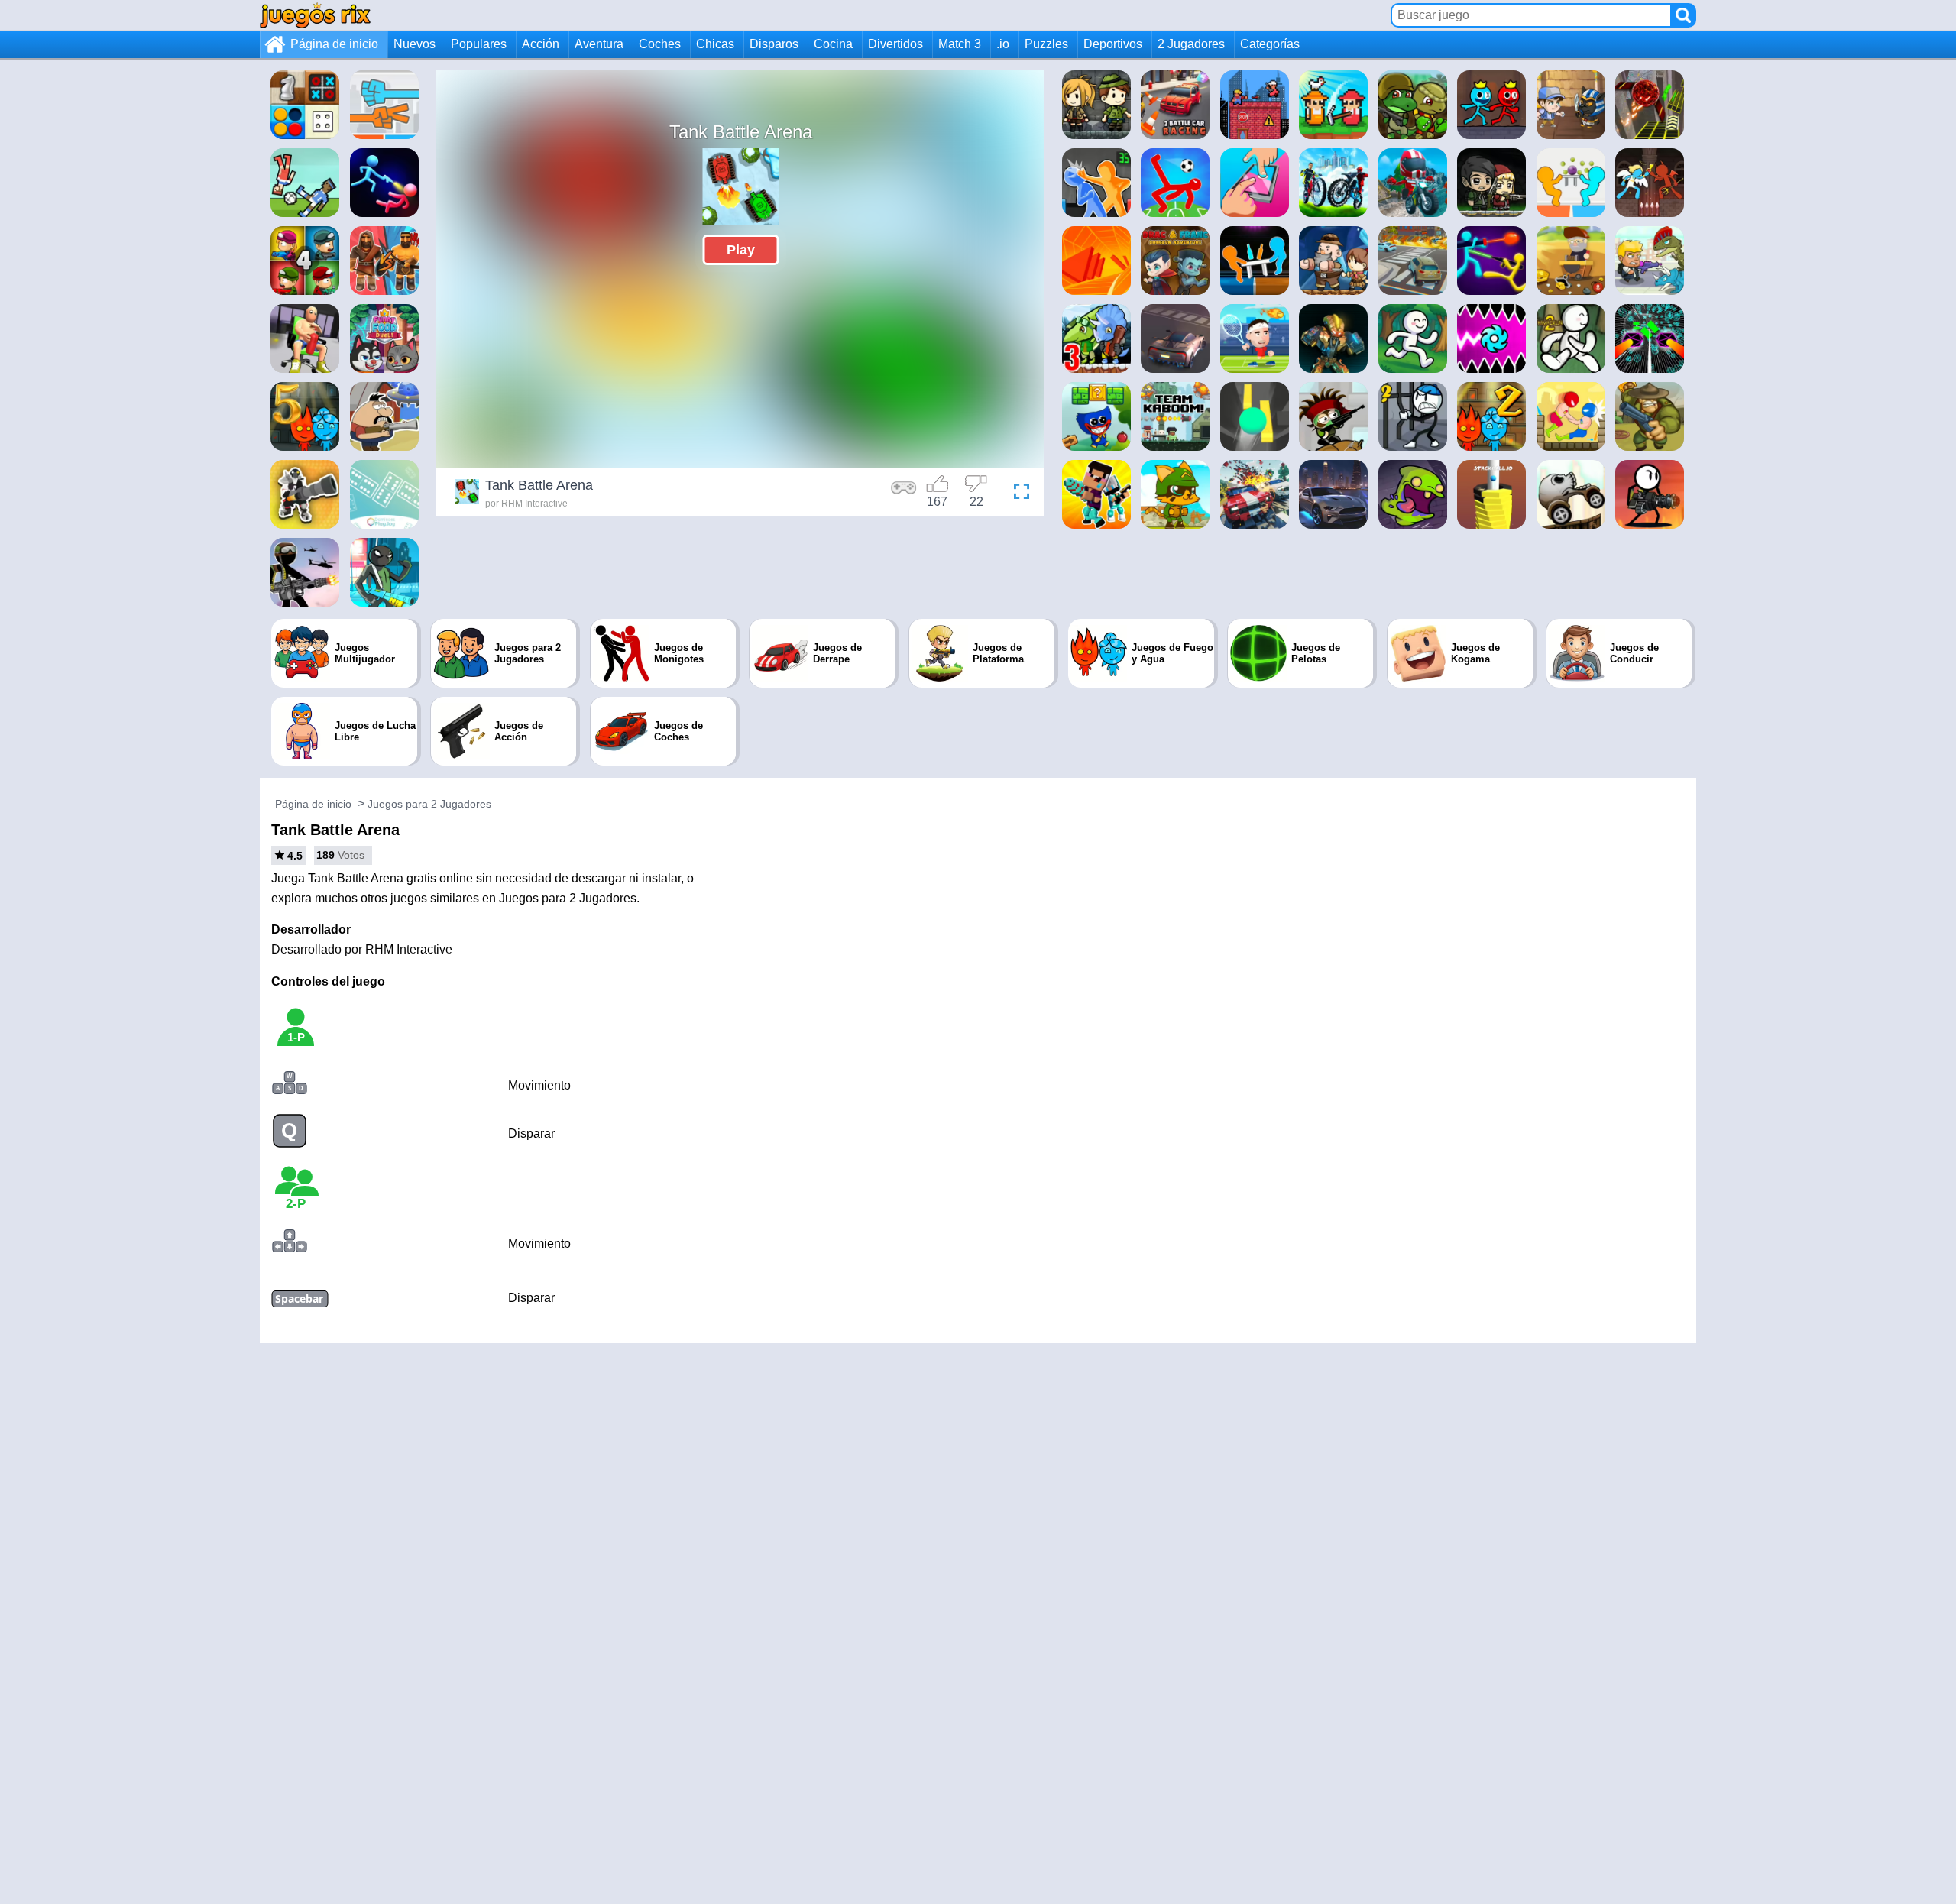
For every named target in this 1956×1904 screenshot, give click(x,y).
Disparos (774, 44)
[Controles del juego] (904, 494)
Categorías (1270, 44)
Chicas (715, 44)
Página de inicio (334, 44)
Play (741, 250)
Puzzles (1046, 44)
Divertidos (895, 44)
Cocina (833, 44)
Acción (541, 44)
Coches (660, 44)
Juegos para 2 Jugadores (429, 804)
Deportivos (1113, 44)
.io (1003, 44)
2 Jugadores (1191, 44)
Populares (479, 44)
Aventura (599, 44)
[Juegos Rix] (315, 15)
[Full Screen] (1018, 494)
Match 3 (960, 44)
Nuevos (415, 44)
